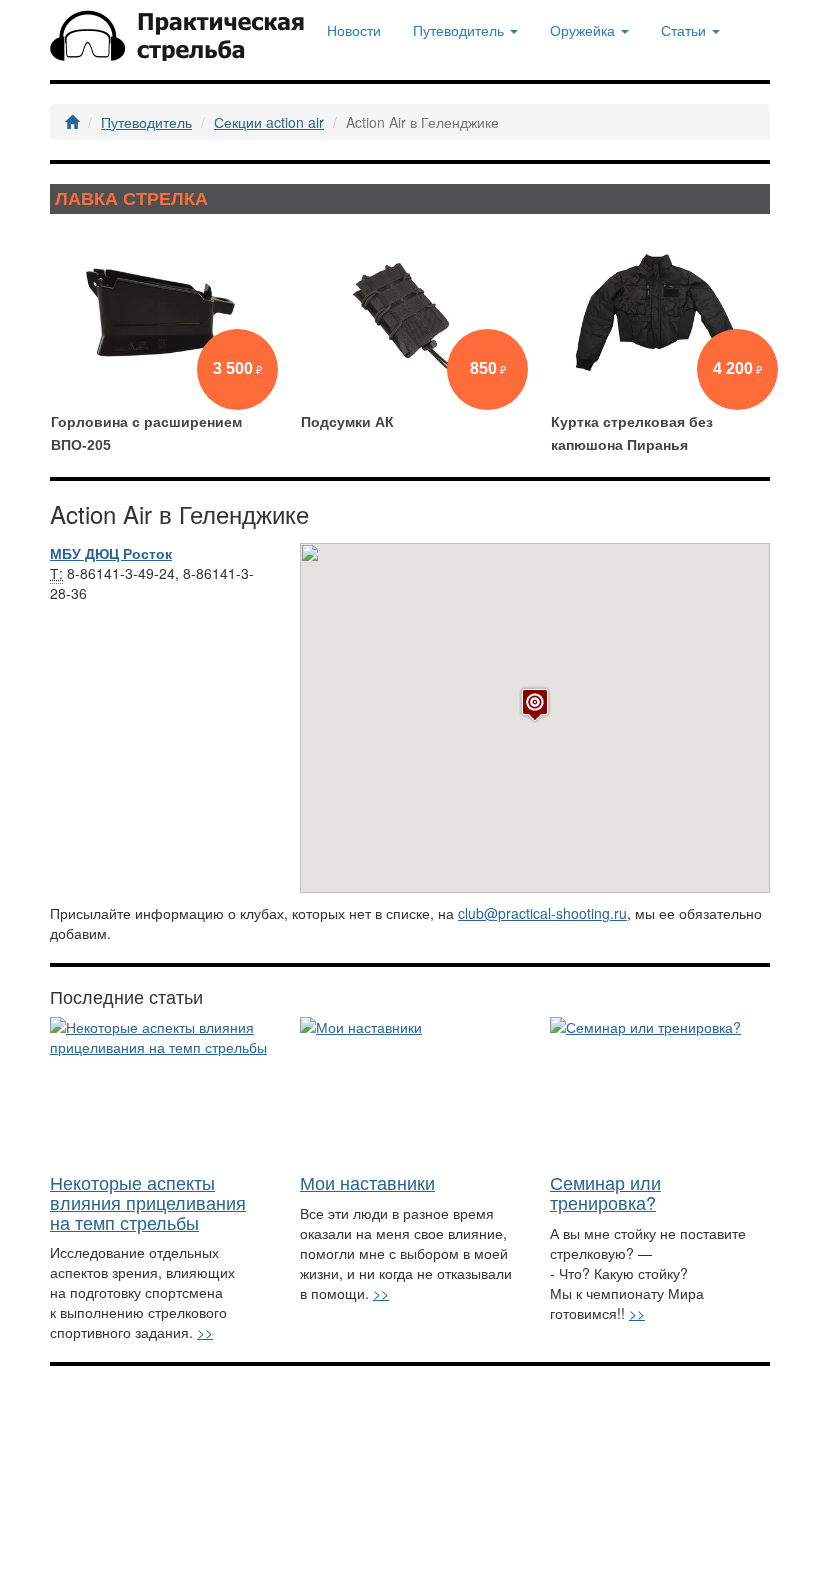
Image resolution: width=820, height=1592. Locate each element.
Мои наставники (367, 1182)
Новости (354, 30)
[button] (535, 704)
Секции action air (269, 122)
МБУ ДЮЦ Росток (111, 553)
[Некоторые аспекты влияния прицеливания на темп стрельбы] (160, 1090)
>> (205, 1332)
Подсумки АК (347, 422)
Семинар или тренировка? (605, 1192)
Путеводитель (146, 122)
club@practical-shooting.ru (542, 913)
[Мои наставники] (410, 1090)
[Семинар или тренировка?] (660, 1090)
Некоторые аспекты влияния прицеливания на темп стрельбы (148, 1202)
